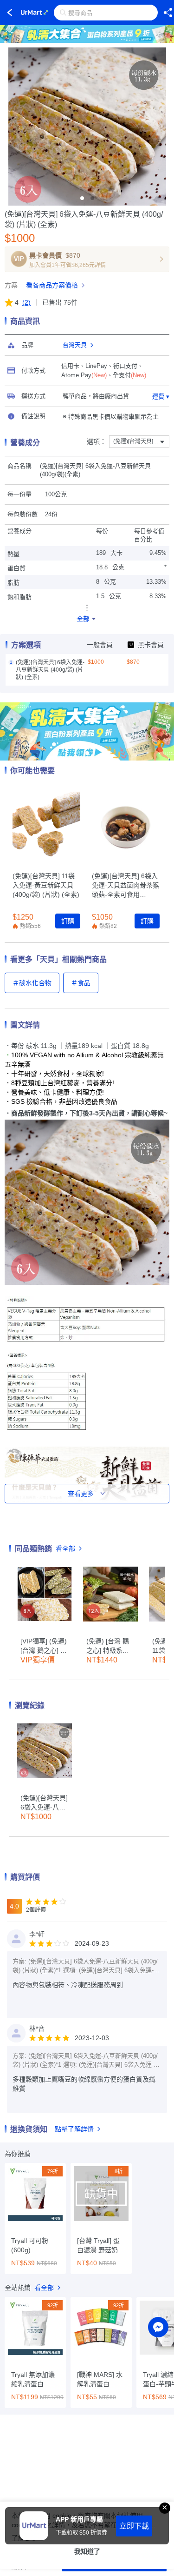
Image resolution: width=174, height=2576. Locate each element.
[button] (82, 198)
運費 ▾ (161, 397)
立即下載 (134, 2526)
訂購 (68, 921)
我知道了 (87, 2551)
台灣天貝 (75, 345)
